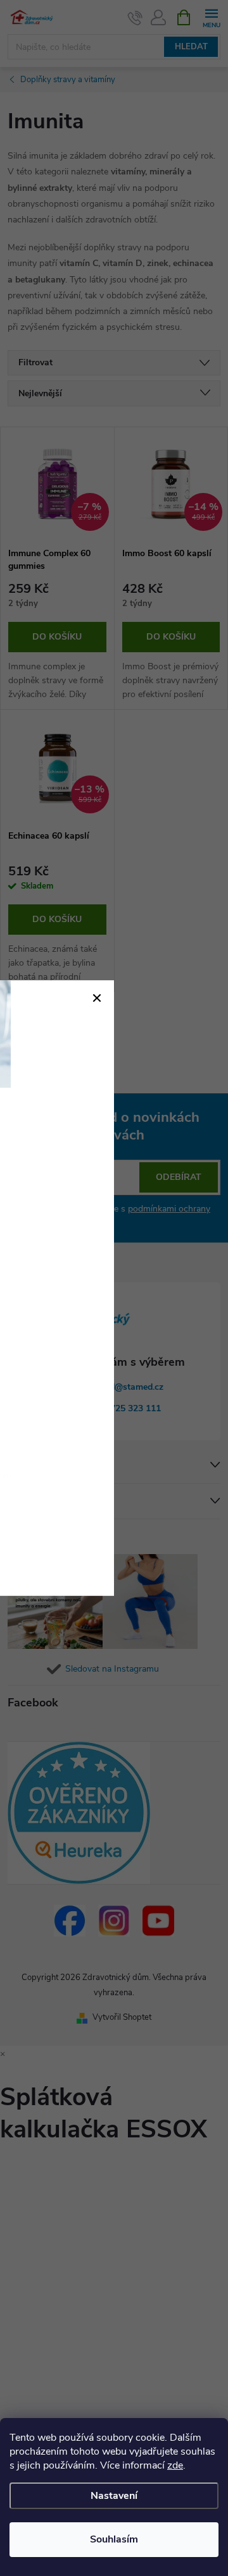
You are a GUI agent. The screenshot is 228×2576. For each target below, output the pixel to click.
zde (175, 2465)
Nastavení (114, 2496)
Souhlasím (114, 2539)
